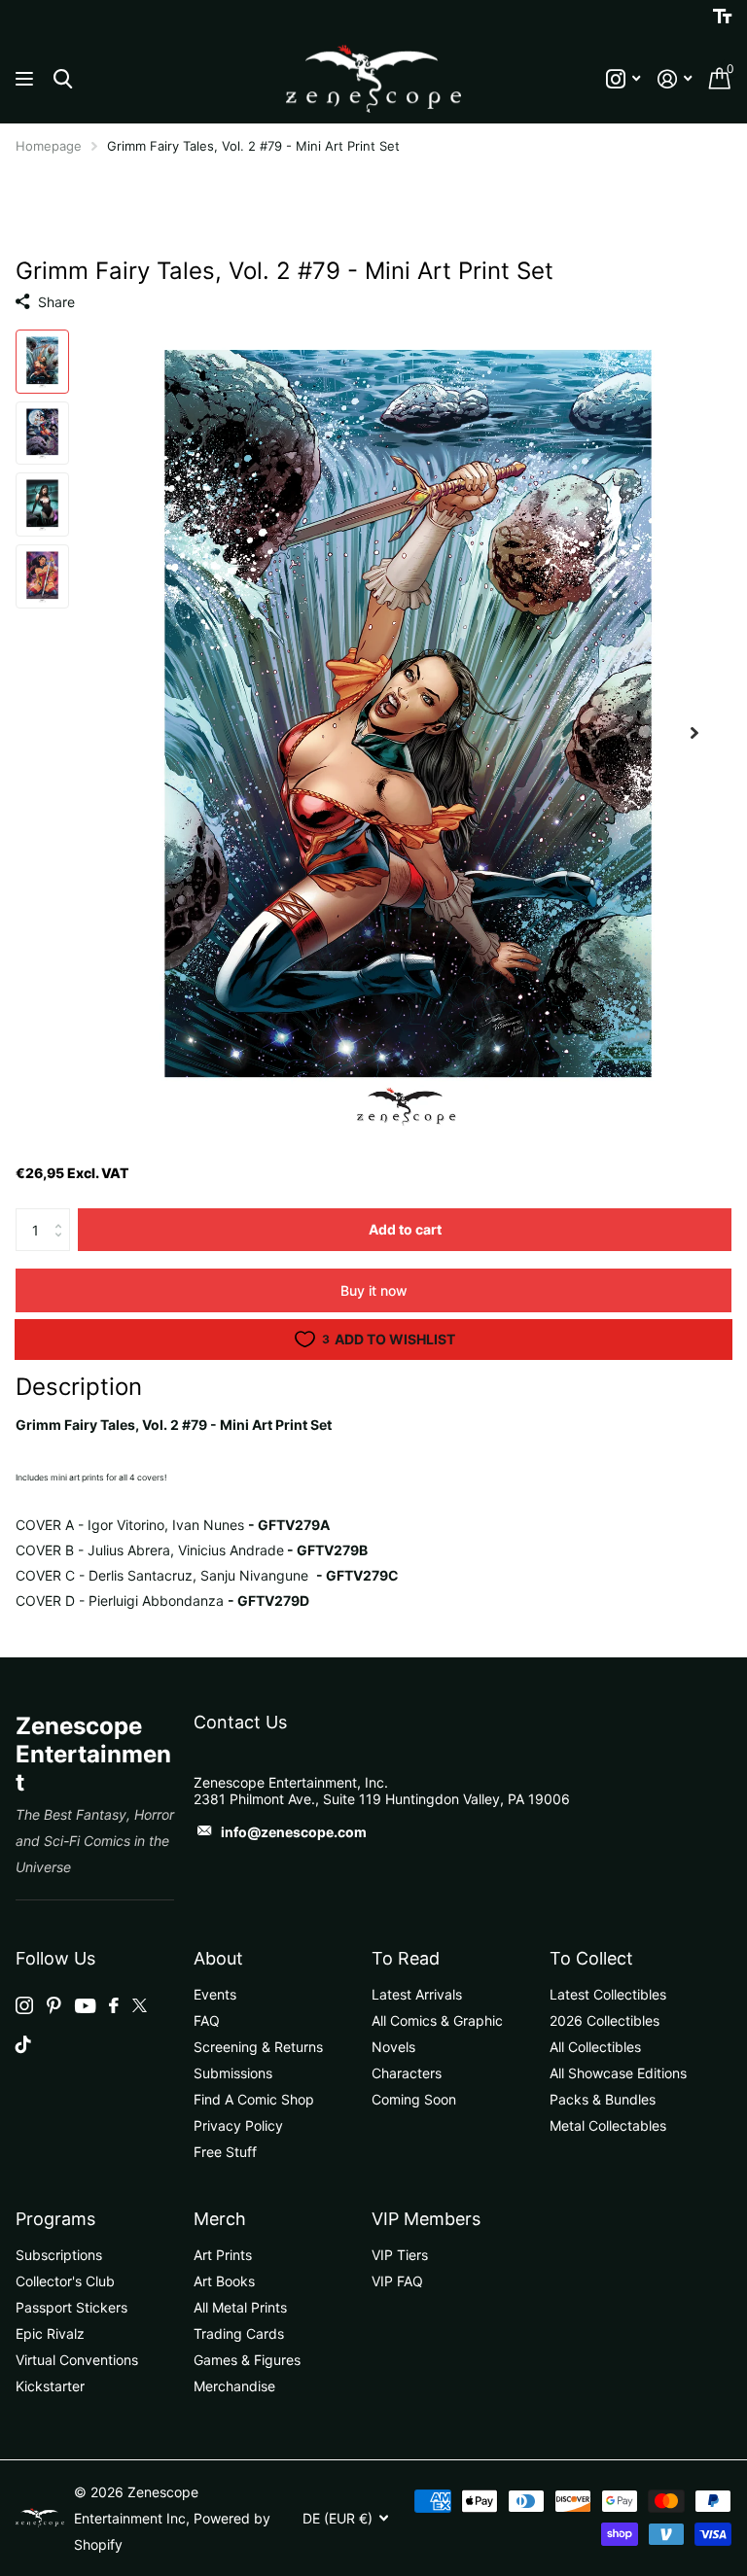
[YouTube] (85, 2006)
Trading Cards (239, 2333)
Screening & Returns (258, 2047)
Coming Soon (414, 2099)
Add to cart (405, 1229)
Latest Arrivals (417, 1994)
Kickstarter (50, 2386)
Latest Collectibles (608, 1994)
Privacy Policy (238, 2125)
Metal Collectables (608, 2125)
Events (215, 1994)
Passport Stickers (71, 2307)
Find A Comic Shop (254, 2099)
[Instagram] (24, 2005)
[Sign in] (675, 79)
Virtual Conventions (77, 2360)
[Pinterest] (54, 2005)
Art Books (224, 2281)
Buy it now (374, 1290)
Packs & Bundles (603, 2099)
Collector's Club (65, 2281)
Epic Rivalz (50, 2333)
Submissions (233, 2073)
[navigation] (42, 362)
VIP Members (426, 2219)
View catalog (27, 79)
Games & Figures (247, 2360)
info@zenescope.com (294, 1832)
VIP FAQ (397, 2281)
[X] (140, 2005)
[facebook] (114, 2005)
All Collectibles (595, 2047)
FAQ (207, 2020)
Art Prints (223, 2255)
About (218, 1958)
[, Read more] (623, 79)
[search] (63, 79)
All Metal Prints (240, 2307)
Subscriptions (59, 2255)
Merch (220, 2219)
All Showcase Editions (618, 2073)
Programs (55, 2219)
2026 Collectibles (605, 2020)
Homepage (49, 146)
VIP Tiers (400, 2255)
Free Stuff (225, 2152)
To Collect (591, 1958)
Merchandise (234, 2386)
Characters (407, 2073)
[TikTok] (23, 2044)
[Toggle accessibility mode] (722, 17)
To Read (406, 1958)
